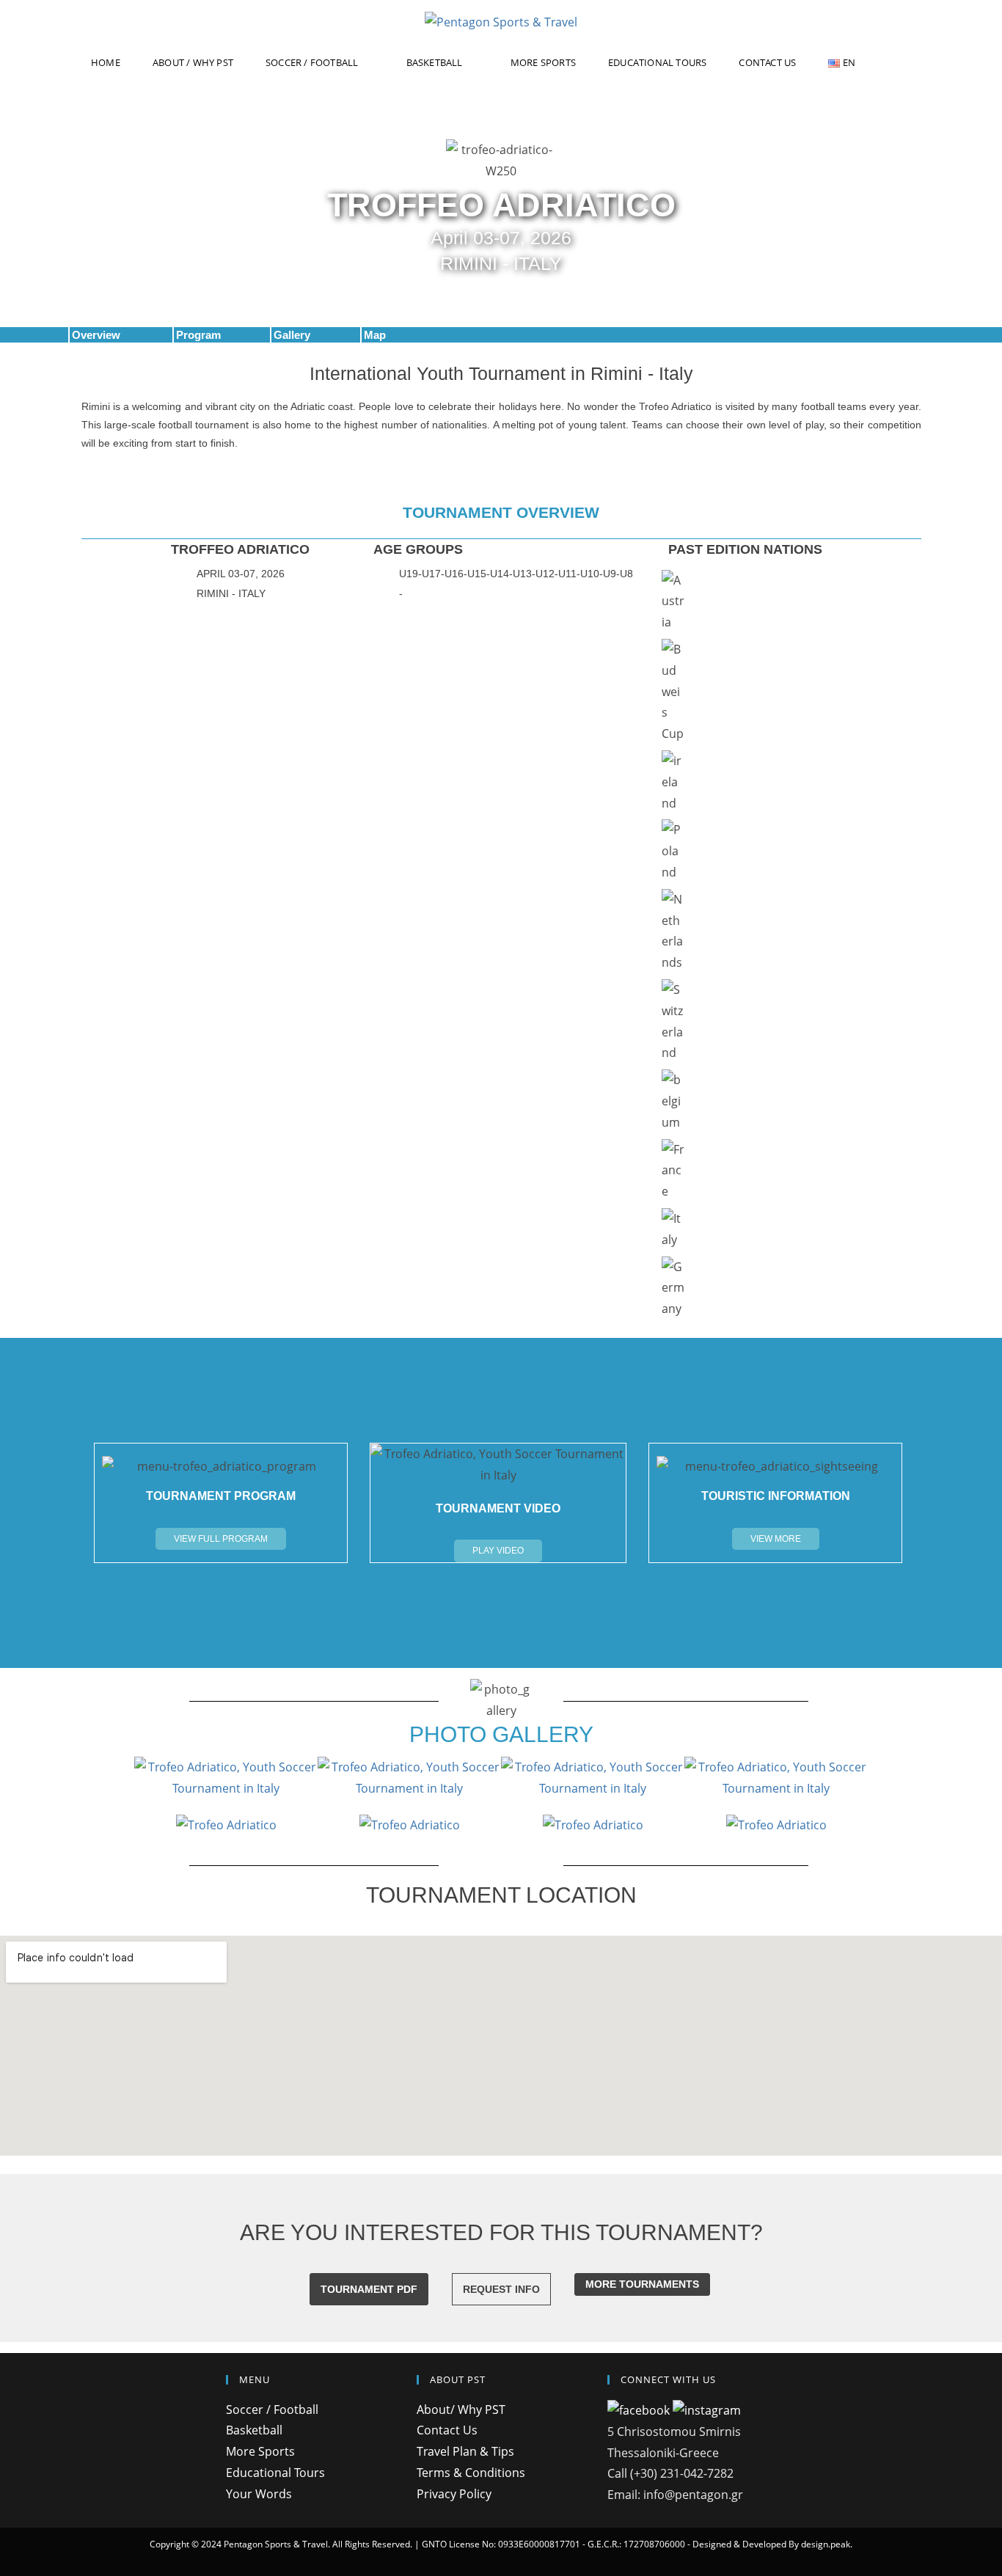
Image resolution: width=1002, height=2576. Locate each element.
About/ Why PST (461, 2409)
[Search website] (907, 63)
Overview (96, 335)
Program (198, 335)
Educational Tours (275, 2473)
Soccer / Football (272, 2409)
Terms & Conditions (471, 2473)
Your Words (259, 2494)
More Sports (260, 2451)
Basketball (254, 2430)
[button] (221, 1539)
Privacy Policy (454, 2494)
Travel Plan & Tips (465, 2451)
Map (375, 335)
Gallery (292, 335)
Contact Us (447, 2430)
